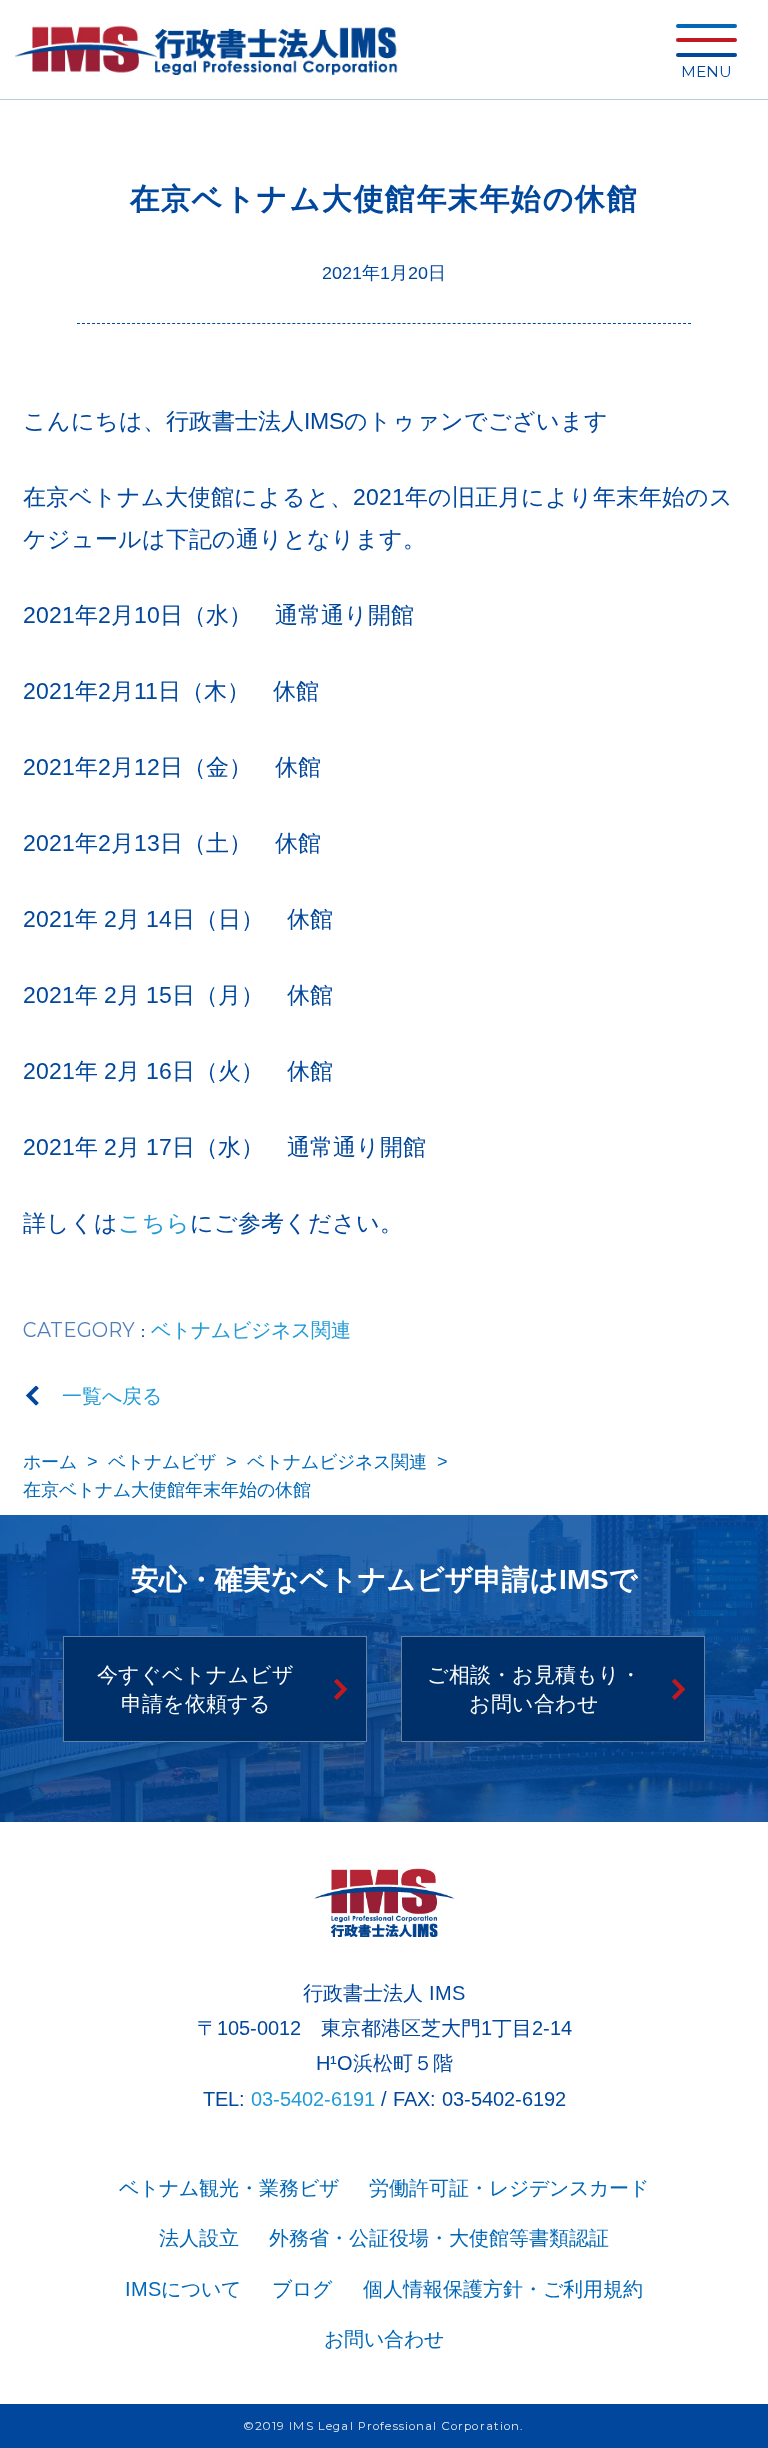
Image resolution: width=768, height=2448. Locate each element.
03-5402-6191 (313, 2099)
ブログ (302, 2289)
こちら (154, 1223)
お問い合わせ (384, 2339)
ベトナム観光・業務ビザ (229, 2188)
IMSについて (183, 2289)
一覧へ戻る (112, 1396)
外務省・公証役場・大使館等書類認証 (439, 2238)
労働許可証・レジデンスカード (509, 2188)
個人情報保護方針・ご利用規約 (503, 2289)
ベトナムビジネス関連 (251, 1330)
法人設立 (199, 2238)
